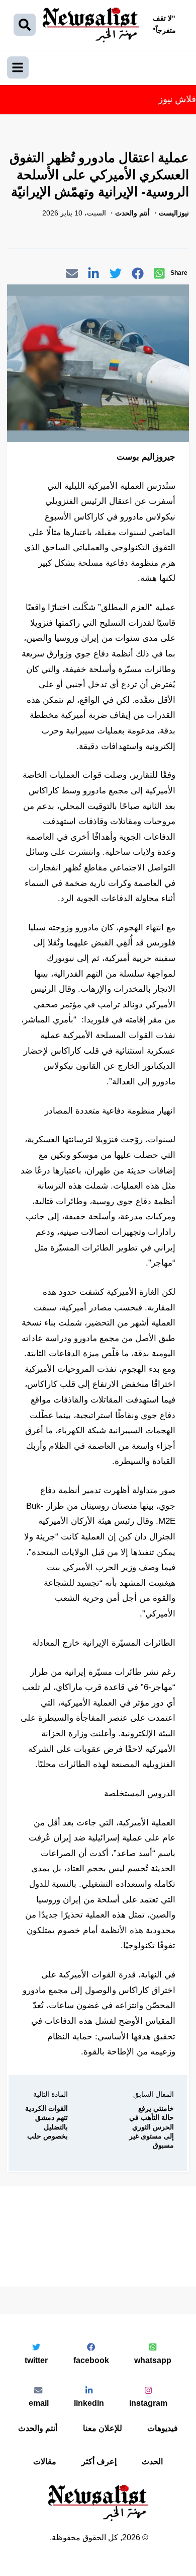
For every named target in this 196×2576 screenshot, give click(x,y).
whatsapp (153, 2360)
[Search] (25, 25)
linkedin (89, 2403)
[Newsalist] (91, 25)
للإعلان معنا (103, 2428)
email (39, 2403)
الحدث (152, 2461)
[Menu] (18, 67)
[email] (72, 275)
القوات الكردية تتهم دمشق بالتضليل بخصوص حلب (46, 2122)
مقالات (45, 2461)
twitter (36, 2360)
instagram (148, 2403)
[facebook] (138, 275)
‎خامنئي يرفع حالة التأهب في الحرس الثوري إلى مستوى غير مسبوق (152, 2127)
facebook (91, 2360)
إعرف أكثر (99, 2461)
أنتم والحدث (38, 2428)
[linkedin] (93, 275)
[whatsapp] (159, 275)
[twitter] (116, 275)
